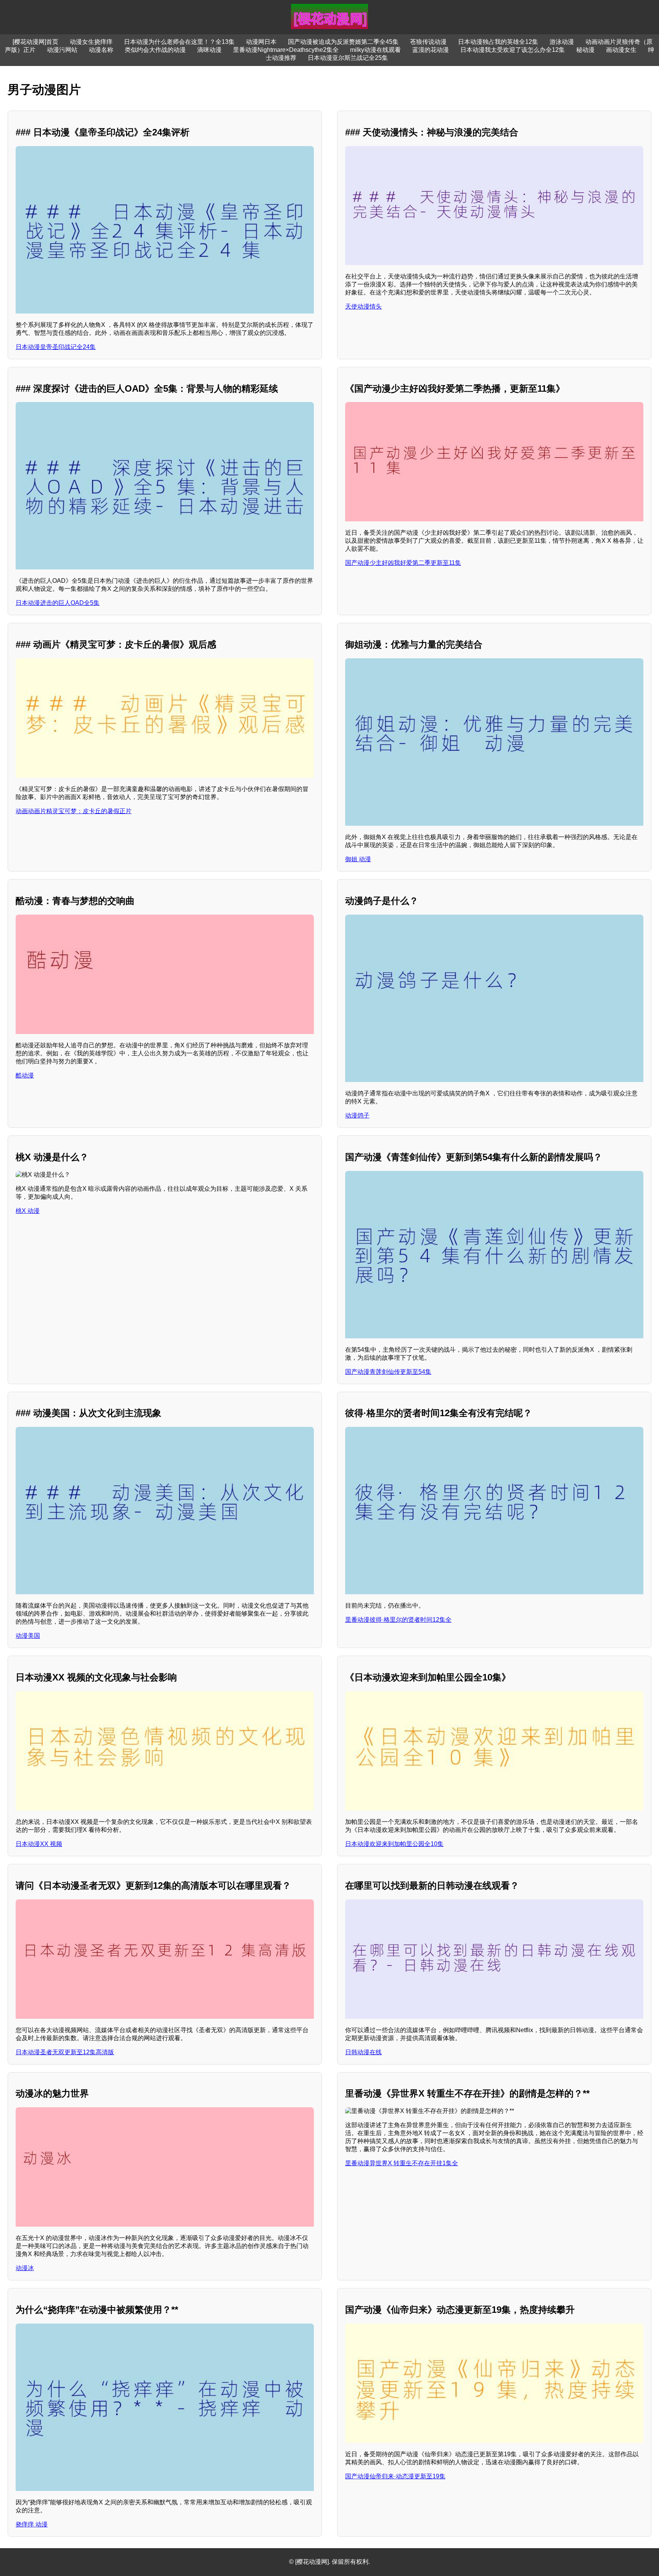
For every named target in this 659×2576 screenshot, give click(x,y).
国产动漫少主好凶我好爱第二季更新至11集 (403, 563)
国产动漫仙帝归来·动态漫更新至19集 (395, 2476)
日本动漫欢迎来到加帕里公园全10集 (394, 1844)
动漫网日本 (261, 42)
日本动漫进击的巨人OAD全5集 (58, 603)
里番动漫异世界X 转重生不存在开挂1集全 (402, 2163)
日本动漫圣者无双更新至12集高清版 (65, 2052)
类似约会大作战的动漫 (155, 50)
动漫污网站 (62, 50)
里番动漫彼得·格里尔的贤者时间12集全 (398, 1620)
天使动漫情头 (363, 306)
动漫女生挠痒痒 (91, 42)
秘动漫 (585, 50)
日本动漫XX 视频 (39, 1844)
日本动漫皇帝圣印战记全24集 (56, 347)
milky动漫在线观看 (375, 50)
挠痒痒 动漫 (32, 2524)
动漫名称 (101, 50)
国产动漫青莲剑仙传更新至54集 (388, 1372)
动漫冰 (25, 2268)
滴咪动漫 (209, 50)
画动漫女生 (621, 50)
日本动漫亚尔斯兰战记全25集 (348, 58)
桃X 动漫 (28, 1211)
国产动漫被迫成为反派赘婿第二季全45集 (343, 42)
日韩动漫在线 (363, 2052)
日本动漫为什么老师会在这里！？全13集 (179, 42)
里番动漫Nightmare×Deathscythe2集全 (286, 50)
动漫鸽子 (357, 1115)
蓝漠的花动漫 (431, 50)
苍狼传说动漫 (428, 42)
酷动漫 (25, 1075)
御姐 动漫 (358, 859)
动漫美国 (28, 1636)
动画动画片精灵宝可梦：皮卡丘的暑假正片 (74, 811)
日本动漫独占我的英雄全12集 (498, 42)
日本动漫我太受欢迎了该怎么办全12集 (513, 50)
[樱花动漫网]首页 (35, 42)
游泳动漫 (562, 42)
